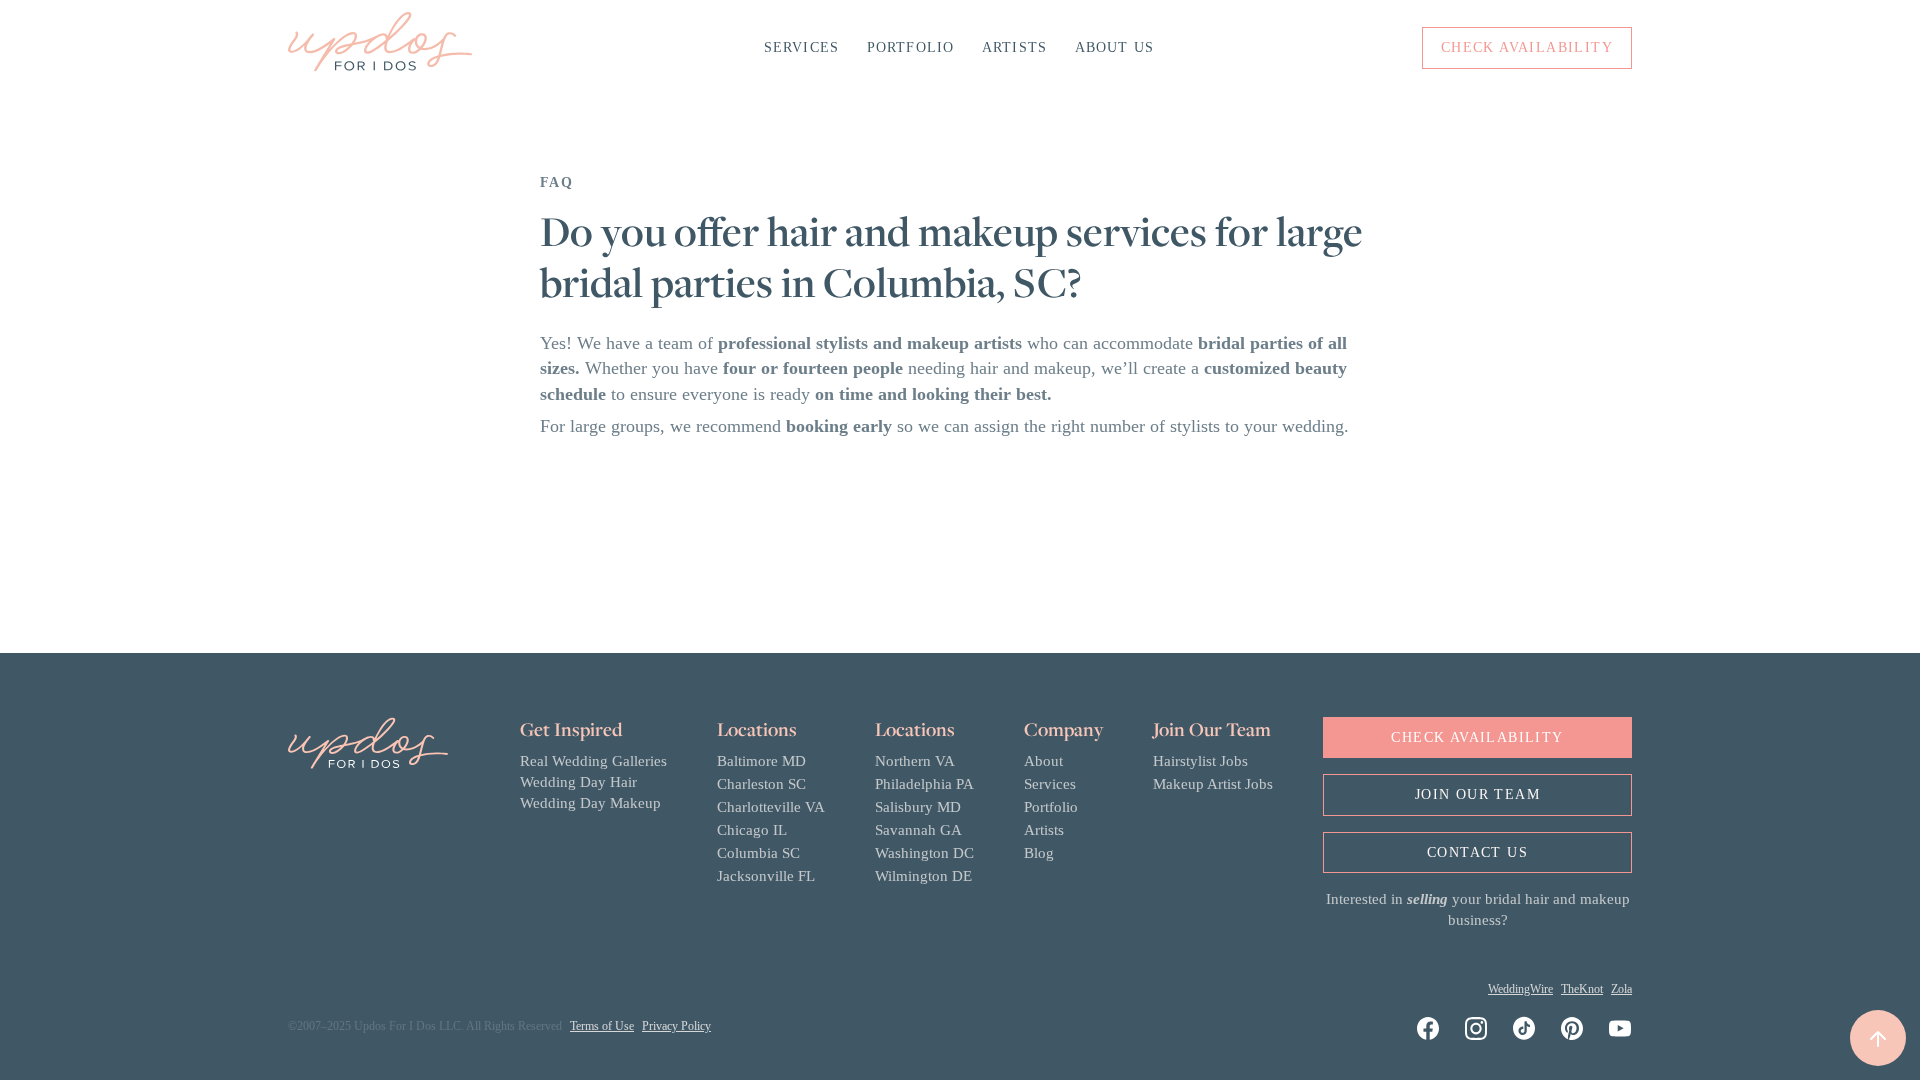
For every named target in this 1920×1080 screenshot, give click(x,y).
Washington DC (924, 853)
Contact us (1477, 852)
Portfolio (910, 47)
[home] (380, 48)
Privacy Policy (676, 1026)
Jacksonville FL (766, 876)
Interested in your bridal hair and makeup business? (1478, 909)
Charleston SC (761, 784)
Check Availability (1477, 737)
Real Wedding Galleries (593, 761)
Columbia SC (758, 853)
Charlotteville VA (771, 807)
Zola (1621, 989)
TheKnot (1582, 989)
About (1043, 761)
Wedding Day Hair (578, 782)
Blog (1039, 853)
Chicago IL (752, 830)
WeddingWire (1520, 989)
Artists (1014, 47)
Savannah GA (918, 830)
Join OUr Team (1477, 794)
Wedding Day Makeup (590, 803)
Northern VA (915, 761)
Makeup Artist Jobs (1213, 784)
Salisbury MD (918, 807)
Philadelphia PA (924, 784)
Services (801, 47)
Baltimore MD (761, 761)
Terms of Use (602, 1026)
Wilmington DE (923, 876)
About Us (1114, 47)
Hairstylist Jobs (1200, 761)
